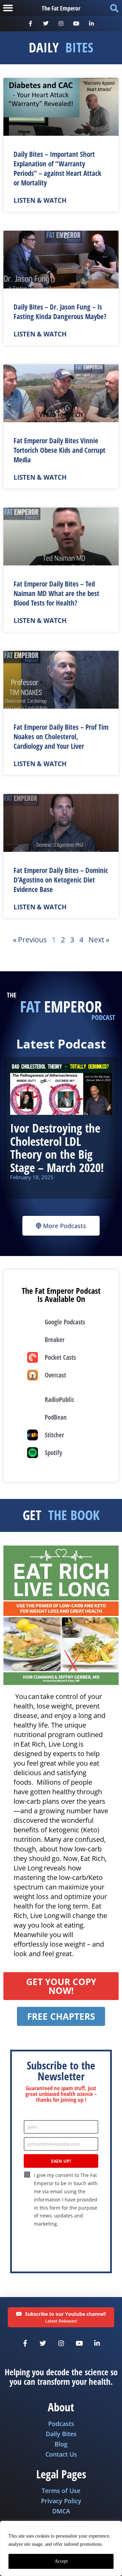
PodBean (56, 1417)
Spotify (53, 1452)
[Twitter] (46, 24)
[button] (8, 8)
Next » (99, 940)
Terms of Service (80, 2245)
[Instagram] (61, 24)
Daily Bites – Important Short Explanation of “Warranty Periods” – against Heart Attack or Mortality (57, 168)
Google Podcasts (65, 1322)
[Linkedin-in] (91, 24)
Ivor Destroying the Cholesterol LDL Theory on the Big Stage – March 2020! (57, 1148)
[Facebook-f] (31, 24)
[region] (61, 2548)
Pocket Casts (60, 1357)
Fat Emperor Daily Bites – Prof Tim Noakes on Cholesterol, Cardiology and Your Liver (61, 737)
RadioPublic (59, 1399)
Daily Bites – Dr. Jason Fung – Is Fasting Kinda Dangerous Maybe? (60, 312)
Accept (61, 2561)
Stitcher (54, 1435)
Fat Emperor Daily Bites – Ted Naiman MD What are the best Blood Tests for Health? (56, 593)
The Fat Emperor (61, 8)
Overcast (55, 1375)
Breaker (55, 1340)
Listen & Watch (40, 200)
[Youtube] (76, 24)
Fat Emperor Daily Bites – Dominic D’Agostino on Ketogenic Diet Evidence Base (61, 880)
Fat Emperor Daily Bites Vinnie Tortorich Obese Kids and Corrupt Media (59, 450)
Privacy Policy (47, 2245)
